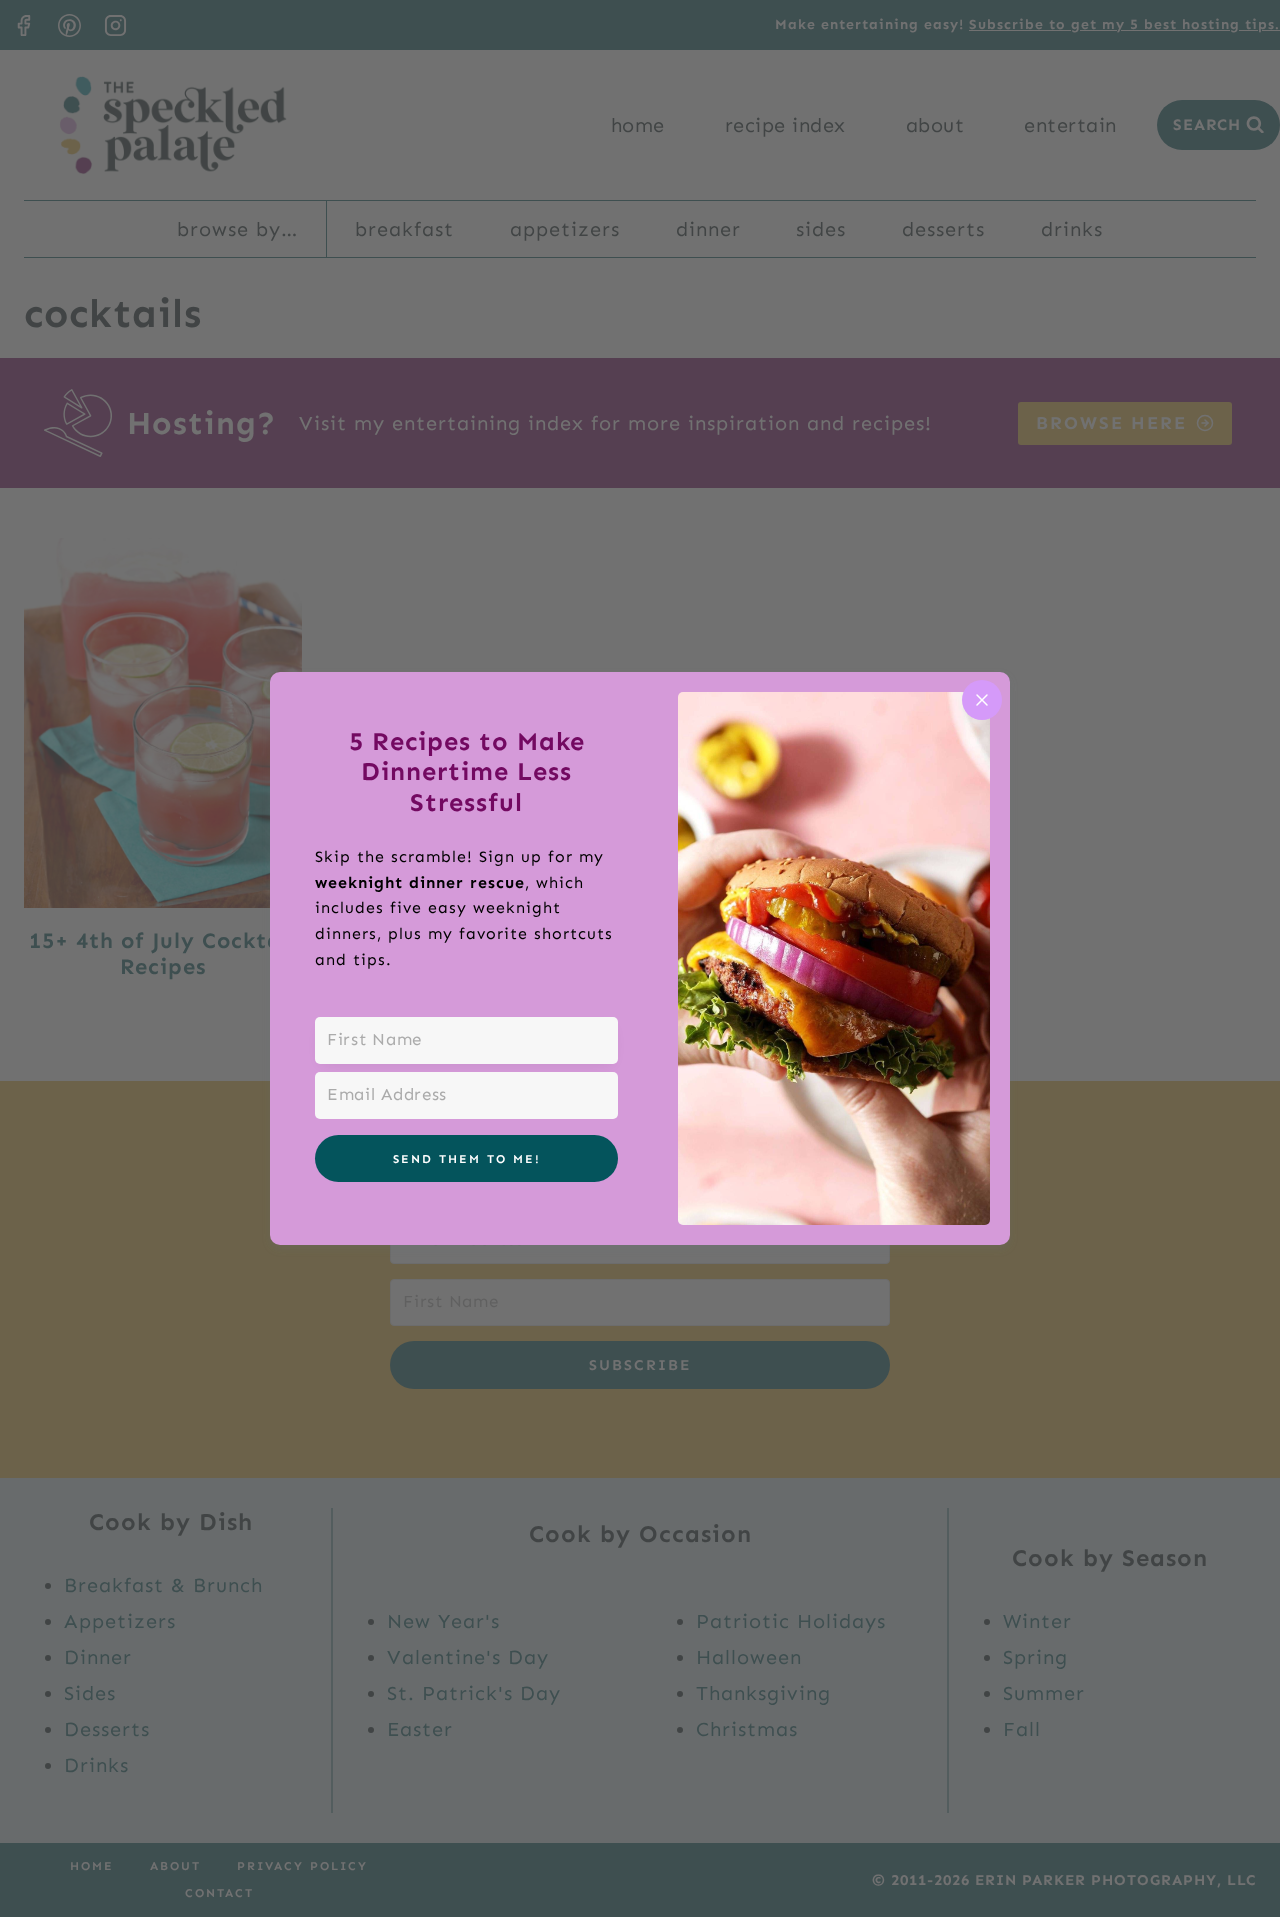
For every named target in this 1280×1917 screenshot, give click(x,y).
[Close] (982, 700)
